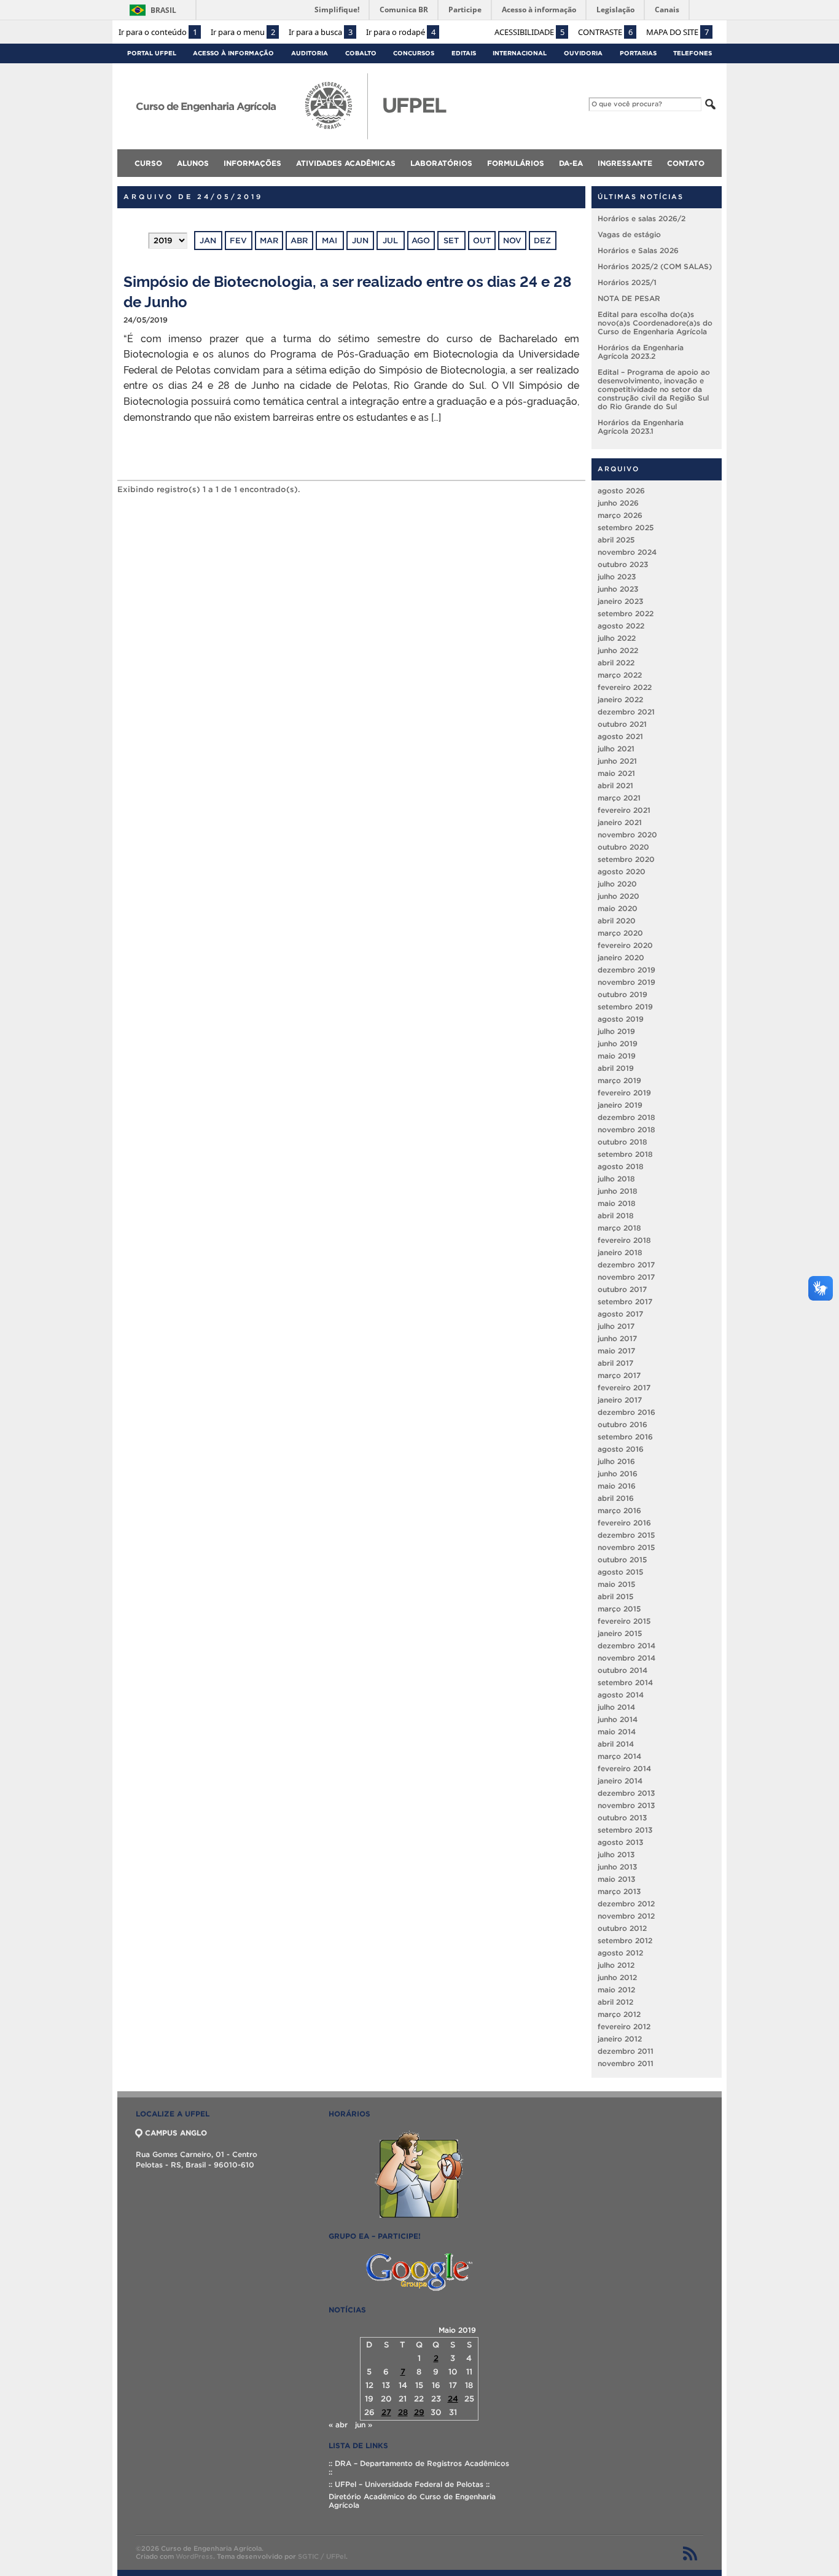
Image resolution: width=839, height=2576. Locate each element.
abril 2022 (616, 663)
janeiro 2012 (620, 2039)
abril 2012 (615, 2002)
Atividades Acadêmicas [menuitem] (346, 163)
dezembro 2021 (626, 712)
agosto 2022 (621, 626)
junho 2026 (618, 503)
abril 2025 (616, 540)
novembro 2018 (626, 1129)
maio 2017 (616, 1351)
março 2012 (619, 2014)
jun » (364, 2425)
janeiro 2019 (620, 1105)
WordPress (194, 2556)
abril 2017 (615, 1363)
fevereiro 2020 (625, 945)
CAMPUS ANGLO (176, 2133)
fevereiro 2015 (624, 1621)
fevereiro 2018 (624, 1240)
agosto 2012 (620, 1953)
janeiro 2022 (620, 699)
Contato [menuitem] (686, 163)
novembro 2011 (626, 2063)
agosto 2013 (620, 1842)
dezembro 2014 (626, 1646)
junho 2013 (617, 1867)
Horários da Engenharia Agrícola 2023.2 (641, 352)
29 (419, 2412)
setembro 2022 (626, 613)
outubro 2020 (623, 847)
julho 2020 (617, 884)
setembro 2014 (625, 1682)
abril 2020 (617, 921)
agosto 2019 (621, 1019)
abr (299, 241)
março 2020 (620, 933)
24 (453, 2399)
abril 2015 (615, 1596)
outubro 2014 (622, 1670)
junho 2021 (617, 761)
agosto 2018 (621, 1166)
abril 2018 (616, 1216)
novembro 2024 (627, 552)
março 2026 (620, 515)
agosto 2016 (621, 1449)
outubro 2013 (622, 1818)
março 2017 (619, 1375)
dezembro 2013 (626, 1793)
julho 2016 (616, 1461)
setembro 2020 (626, 859)
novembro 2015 (626, 1547)
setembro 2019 (625, 1007)
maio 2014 (617, 1732)
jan (208, 241)
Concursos (414, 53)
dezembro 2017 (626, 1265)
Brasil (163, 10)
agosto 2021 (620, 736)
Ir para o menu (243, 32)
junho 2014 (618, 1719)
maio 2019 (617, 1056)
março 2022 (620, 675)
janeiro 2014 (620, 1781)
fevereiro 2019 (624, 1093)
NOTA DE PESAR (629, 298)
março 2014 (619, 1756)
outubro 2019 (622, 994)
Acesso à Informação (233, 53)
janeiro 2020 (621, 957)
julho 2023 (617, 577)
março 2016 (619, 1510)
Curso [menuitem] (148, 163)
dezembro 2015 (626, 1535)
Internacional (520, 53)
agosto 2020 (622, 871)
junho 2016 (618, 1474)
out (482, 241)
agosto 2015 (620, 1572)
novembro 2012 (626, 1916)
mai (330, 241)
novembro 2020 (627, 835)
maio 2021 (616, 773)
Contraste (605, 32)
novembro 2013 (626, 1805)
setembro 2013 (625, 1830)
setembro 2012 (625, 1940)
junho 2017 (617, 1338)
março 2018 (619, 1228)
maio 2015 (616, 1584)
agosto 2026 (621, 491)
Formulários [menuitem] (516, 163)
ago (421, 241)
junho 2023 (618, 589)
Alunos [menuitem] (193, 163)
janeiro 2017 (620, 1400)
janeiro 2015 (620, 1633)
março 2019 (619, 1080)
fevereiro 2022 (625, 687)
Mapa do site (677, 32)
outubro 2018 (622, 1142)
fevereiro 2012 (624, 2026)
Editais (464, 53)
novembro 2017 (626, 1277)
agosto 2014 (621, 1695)
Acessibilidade (529, 32)
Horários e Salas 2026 (638, 250)
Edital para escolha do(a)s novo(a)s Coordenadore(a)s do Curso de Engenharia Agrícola (655, 323)
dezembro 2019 (626, 970)
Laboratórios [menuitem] (441, 163)
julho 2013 (616, 1854)
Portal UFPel (152, 53)
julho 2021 (616, 749)
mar (269, 241)
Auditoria (310, 53)
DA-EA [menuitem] (571, 163)
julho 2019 (616, 1031)
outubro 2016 (622, 1424)
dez (542, 241)
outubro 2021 (622, 724)
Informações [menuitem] (252, 163)
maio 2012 (616, 1990)
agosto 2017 (620, 1314)
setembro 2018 (625, 1154)
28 (403, 2412)
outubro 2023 (623, 564)
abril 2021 (615, 785)
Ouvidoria (583, 53)
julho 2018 (616, 1179)
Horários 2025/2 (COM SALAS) (655, 266)
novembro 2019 (626, 982)
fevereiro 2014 (624, 1768)
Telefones (693, 53)
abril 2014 (616, 1744)
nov (512, 241)
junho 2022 (618, 650)
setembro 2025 (626, 527)
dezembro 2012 (626, 1904)
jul (390, 241)
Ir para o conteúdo (158, 32)
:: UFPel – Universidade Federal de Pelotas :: (409, 2484)
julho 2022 (617, 638)
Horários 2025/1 (627, 282)
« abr (338, 2425)
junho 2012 (617, 1977)
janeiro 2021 (620, 822)
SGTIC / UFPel (322, 2556)
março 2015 (619, 1609)
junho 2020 (619, 896)
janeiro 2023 (620, 601)
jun (360, 241)
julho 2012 (616, 1965)
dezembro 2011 (626, 2051)
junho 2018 (618, 1191)
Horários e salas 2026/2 (642, 218)
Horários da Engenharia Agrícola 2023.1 (641, 427)
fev (238, 241)
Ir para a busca (321, 32)
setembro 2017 (625, 1302)
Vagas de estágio (629, 234)
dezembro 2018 (626, 1117)
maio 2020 (618, 908)
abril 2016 (616, 1498)
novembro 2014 (626, 1658)
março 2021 (619, 798)
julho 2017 (616, 1326)
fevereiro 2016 (624, 1523)
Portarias (638, 53)
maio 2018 (617, 1203)
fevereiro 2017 (624, 1388)
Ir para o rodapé (401, 32)
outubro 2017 (622, 1289)
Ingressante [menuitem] (625, 163)
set (451, 241)
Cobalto (361, 53)
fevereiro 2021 (624, 810)
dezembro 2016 (626, 1412)
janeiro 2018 (620, 1252)
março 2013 (619, 1891)
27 (386, 2412)
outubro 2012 (622, 1928)
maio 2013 (616, 1879)
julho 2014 (616, 1707)
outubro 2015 (622, 1560)
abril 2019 (616, 1068)
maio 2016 (617, 1486)
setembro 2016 (625, 1437)
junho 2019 (618, 1043)
